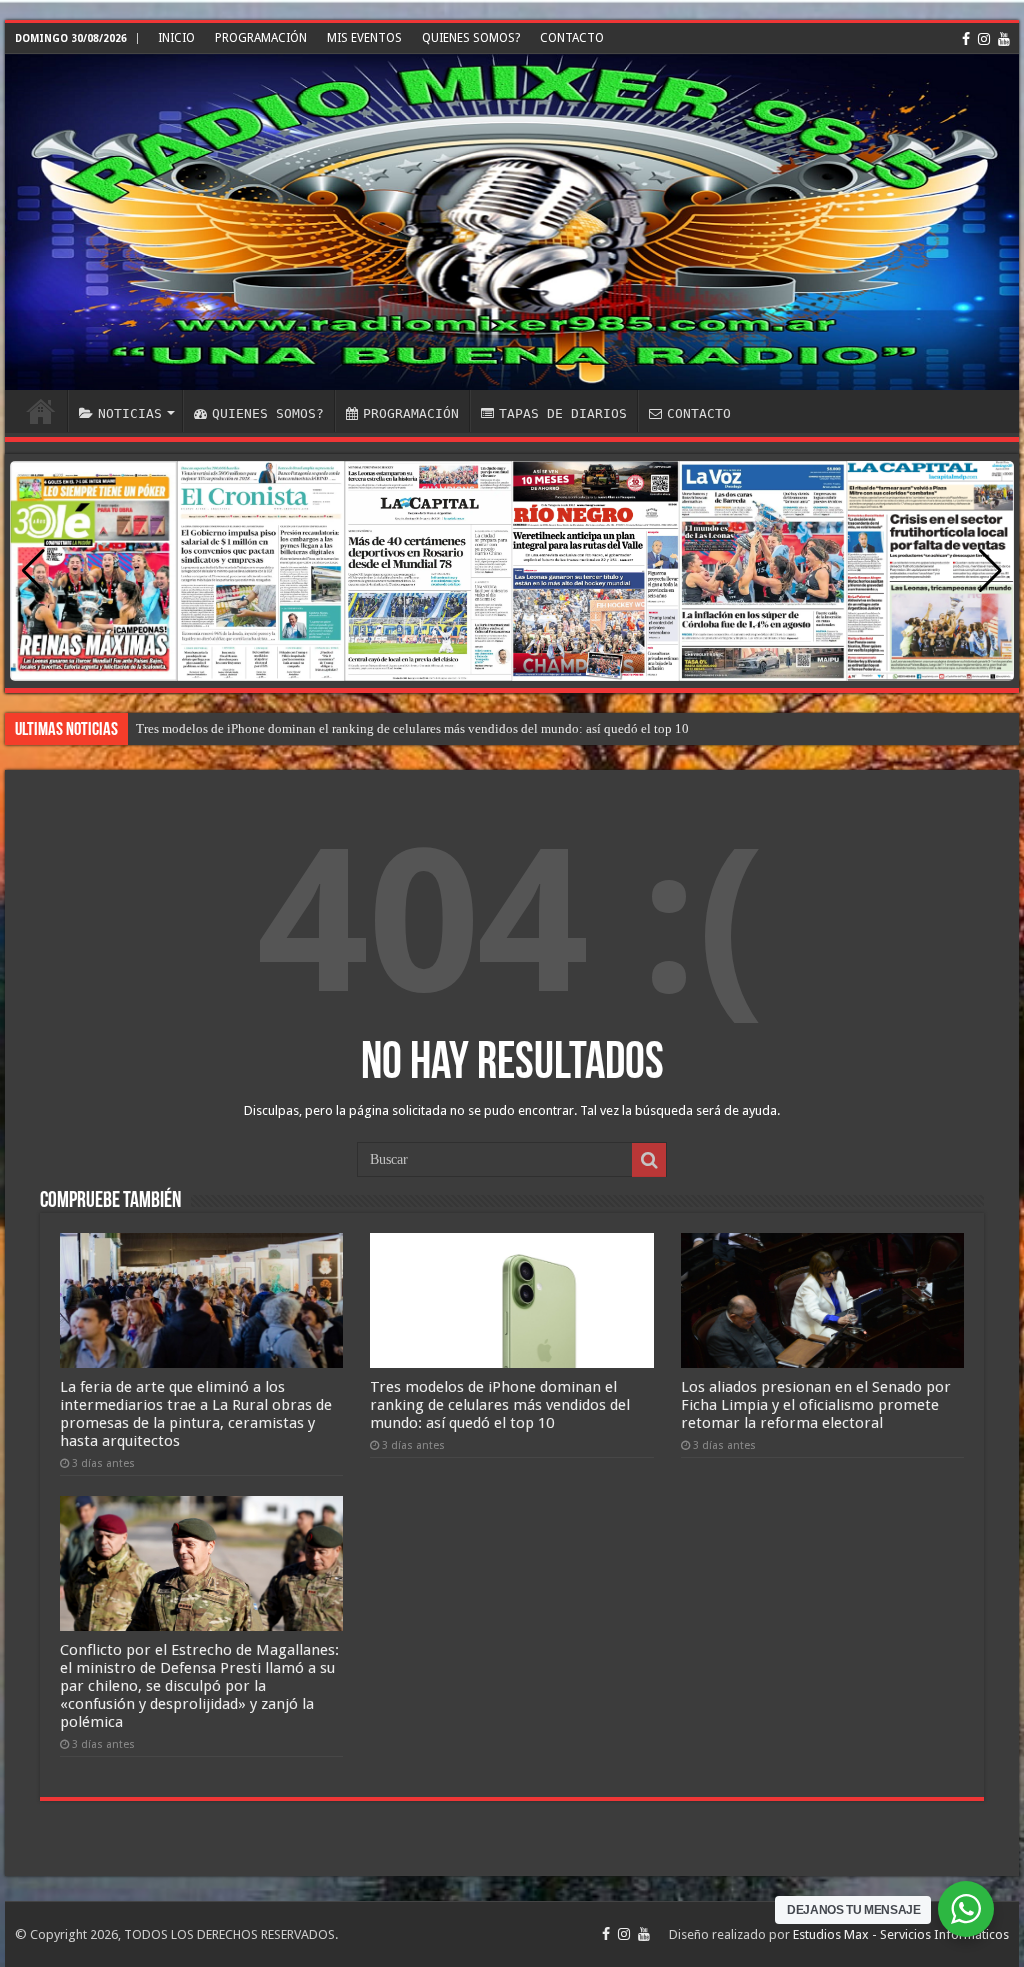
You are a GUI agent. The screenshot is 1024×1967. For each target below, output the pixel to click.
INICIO (176, 38)
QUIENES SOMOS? (471, 38)
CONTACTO (572, 38)
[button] (990, 571)
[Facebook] (966, 39)
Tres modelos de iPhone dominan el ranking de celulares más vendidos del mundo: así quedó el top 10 (500, 1405)
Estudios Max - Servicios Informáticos (901, 1934)
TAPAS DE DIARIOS (563, 413)
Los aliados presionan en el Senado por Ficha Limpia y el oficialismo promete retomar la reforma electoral (421, 728)
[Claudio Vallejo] (512, 222)
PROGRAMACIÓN (261, 38)
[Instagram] (984, 39)
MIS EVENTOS (364, 38)
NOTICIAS (130, 413)
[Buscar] (649, 1160)
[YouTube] (1004, 39)
